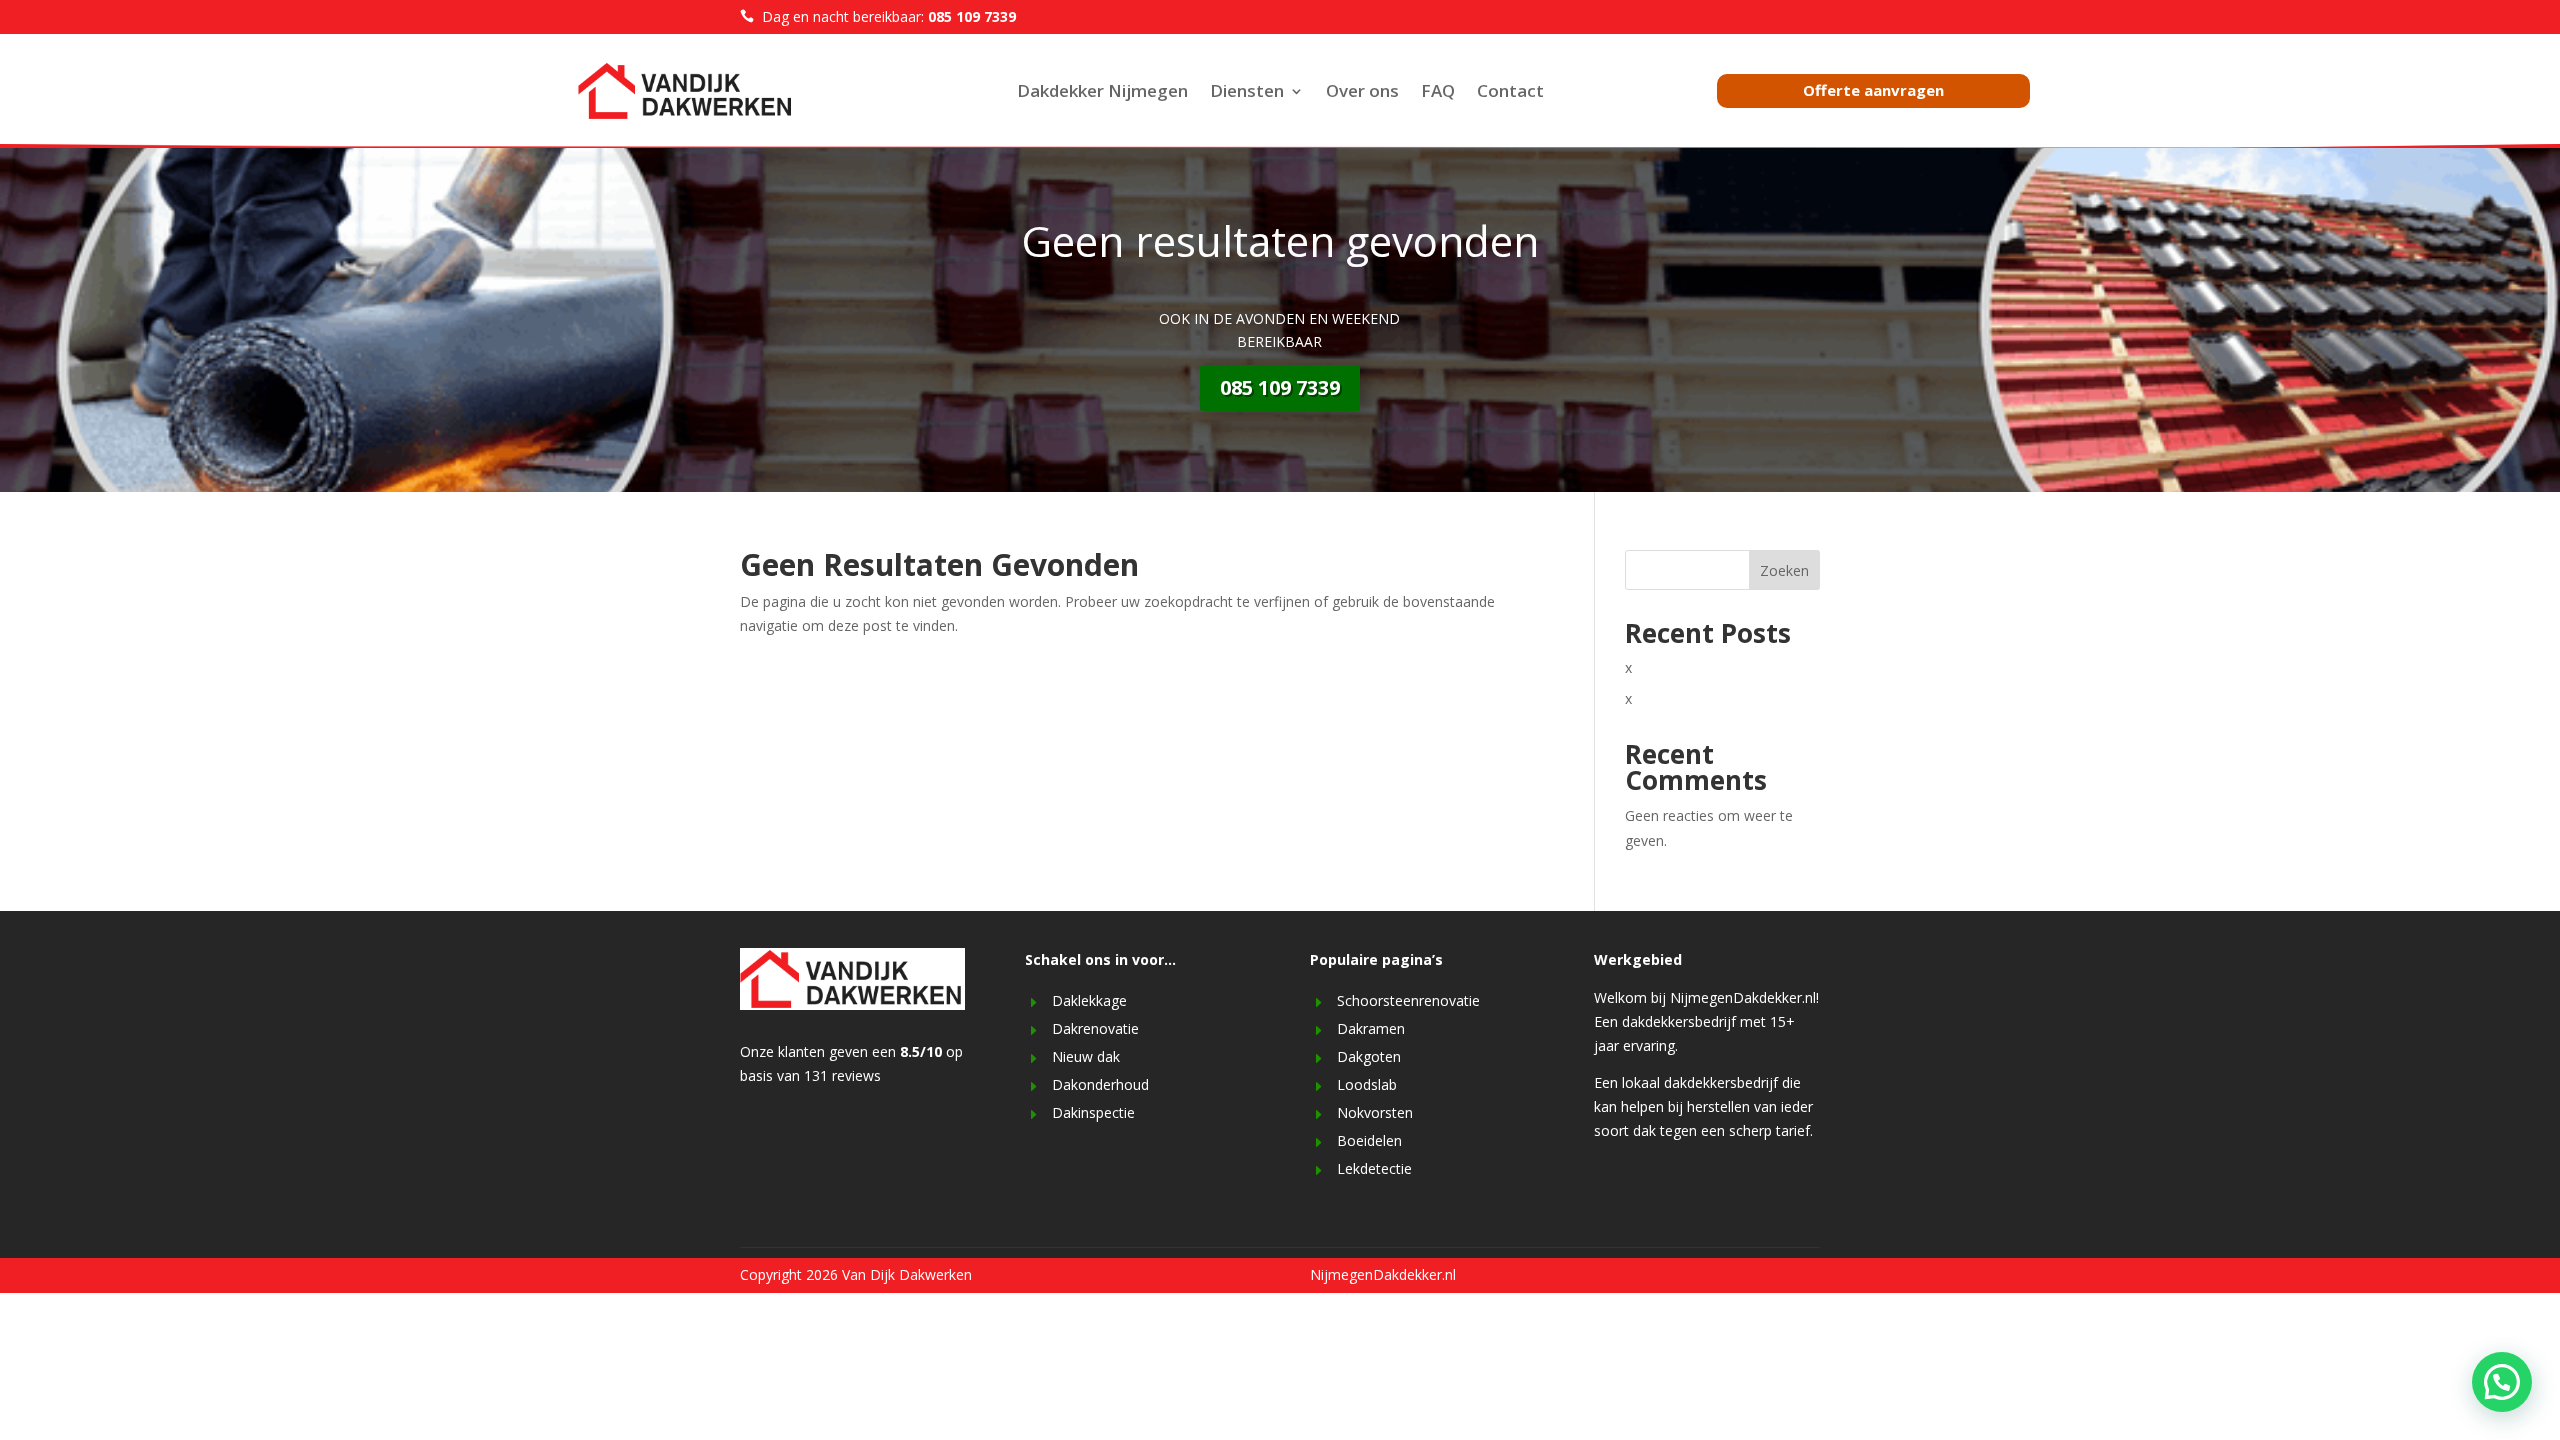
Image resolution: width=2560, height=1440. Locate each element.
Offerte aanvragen (1873, 90)
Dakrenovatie (1095, 1028)
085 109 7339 (1280, 387)
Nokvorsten (1375, 1112)
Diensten (1247, 93)
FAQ (1438, 93)
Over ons (1362, 93)
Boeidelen (1369, 1140)
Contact (1510, 93)
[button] (2502, 1382)
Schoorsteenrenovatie (1408, 1000)
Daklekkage (1089, 1000)
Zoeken (1784, 570)
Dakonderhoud (1100, 1084)
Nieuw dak (1086, 1056)
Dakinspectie (1093, 1112)
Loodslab (1367, 1084)
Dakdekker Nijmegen (1102, 93)
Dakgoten (1369, 1056)
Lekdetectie (1374, 1168)
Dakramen (1371, 1028)
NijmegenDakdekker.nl (1383, 1274)
